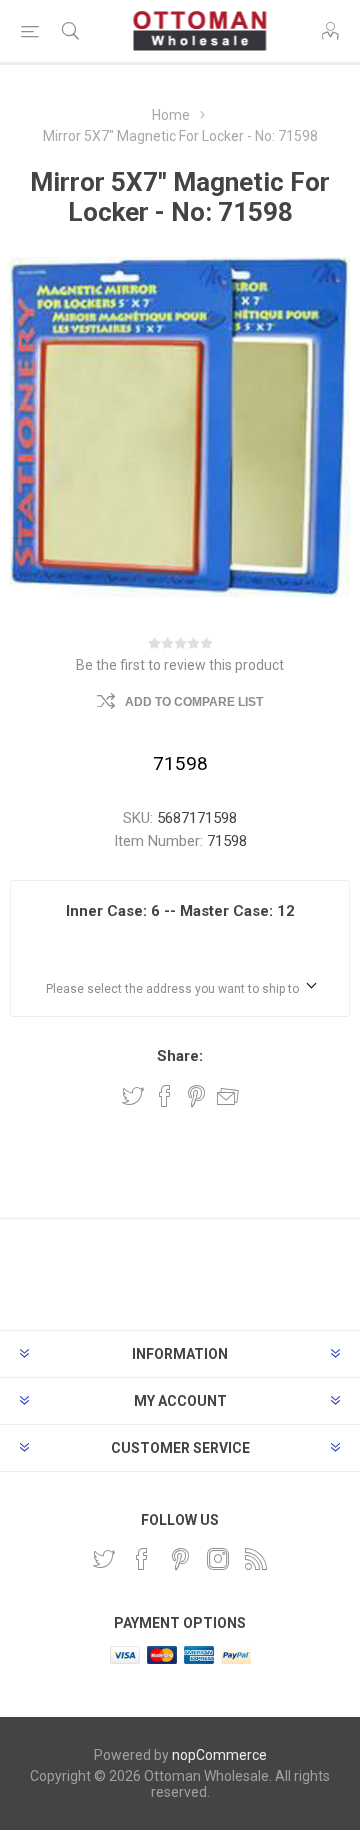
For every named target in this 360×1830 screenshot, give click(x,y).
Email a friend (228, 1096)
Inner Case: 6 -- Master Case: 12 (180, 911)
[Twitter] (104, 1559)
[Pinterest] (180, 1559)
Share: (180, 1056)
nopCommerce (219, 1755)
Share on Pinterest (196, 1096)
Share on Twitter (133, 1096)
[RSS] (256, 1559)
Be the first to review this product (180, 665)
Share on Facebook (165, 1096)
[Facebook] (142, 1559)
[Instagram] (218, 1559)
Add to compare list (194, 702)
